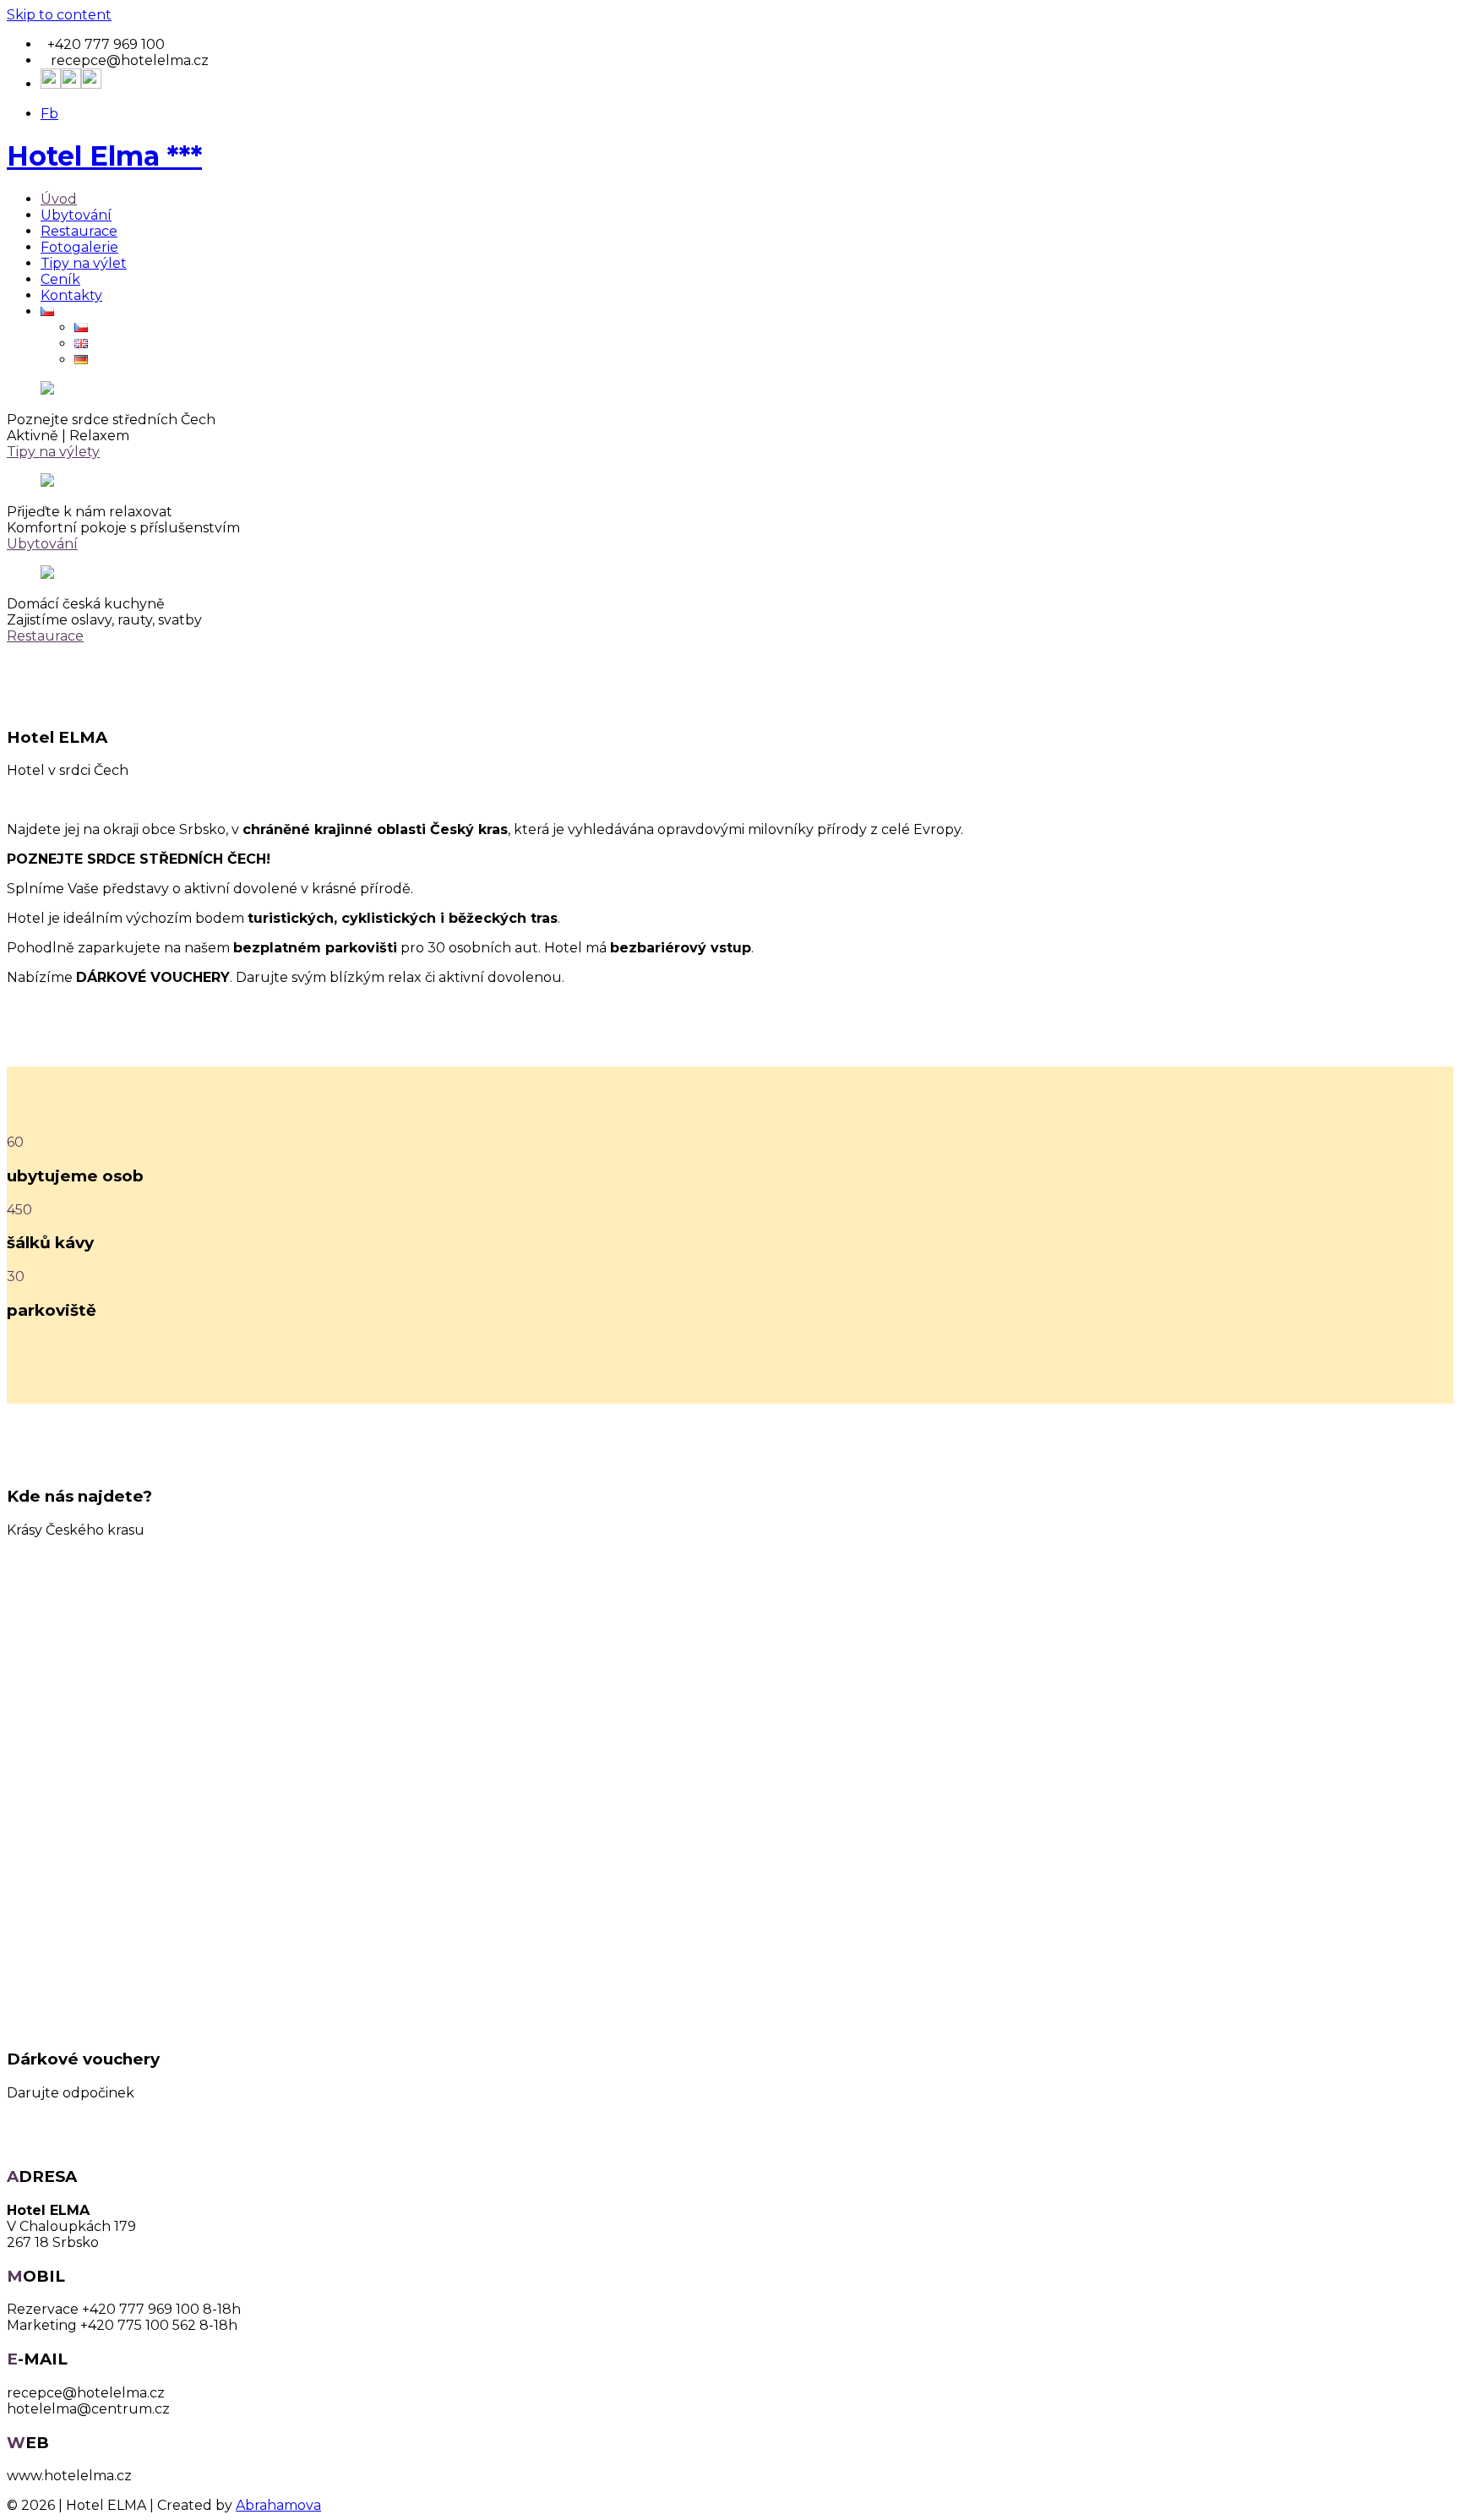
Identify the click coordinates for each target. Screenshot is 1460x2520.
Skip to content (59, 15)
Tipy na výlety (53, 452)
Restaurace (79, 231)
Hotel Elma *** (104, 156)
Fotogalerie (79, 247)
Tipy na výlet (84, 263)
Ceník (60, 279)
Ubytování (76, 215)
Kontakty (71, 295)
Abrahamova (278, 2505)
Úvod (59, 199)
